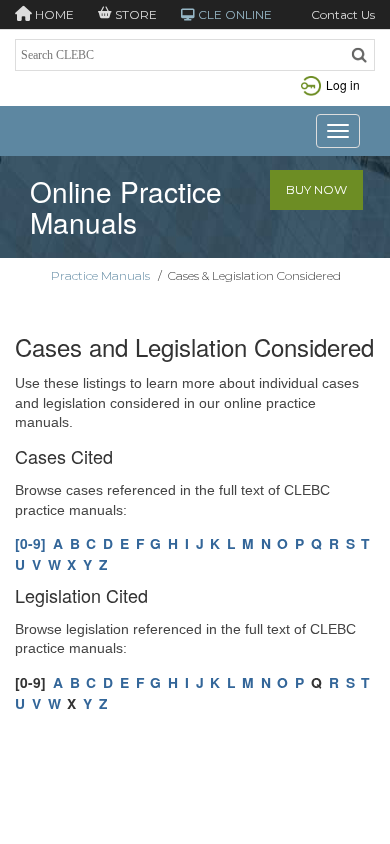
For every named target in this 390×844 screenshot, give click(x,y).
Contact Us (343, 14)
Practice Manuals (100, 275)
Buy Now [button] (316, 189)
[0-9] (30, 543)
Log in (343, 84)
